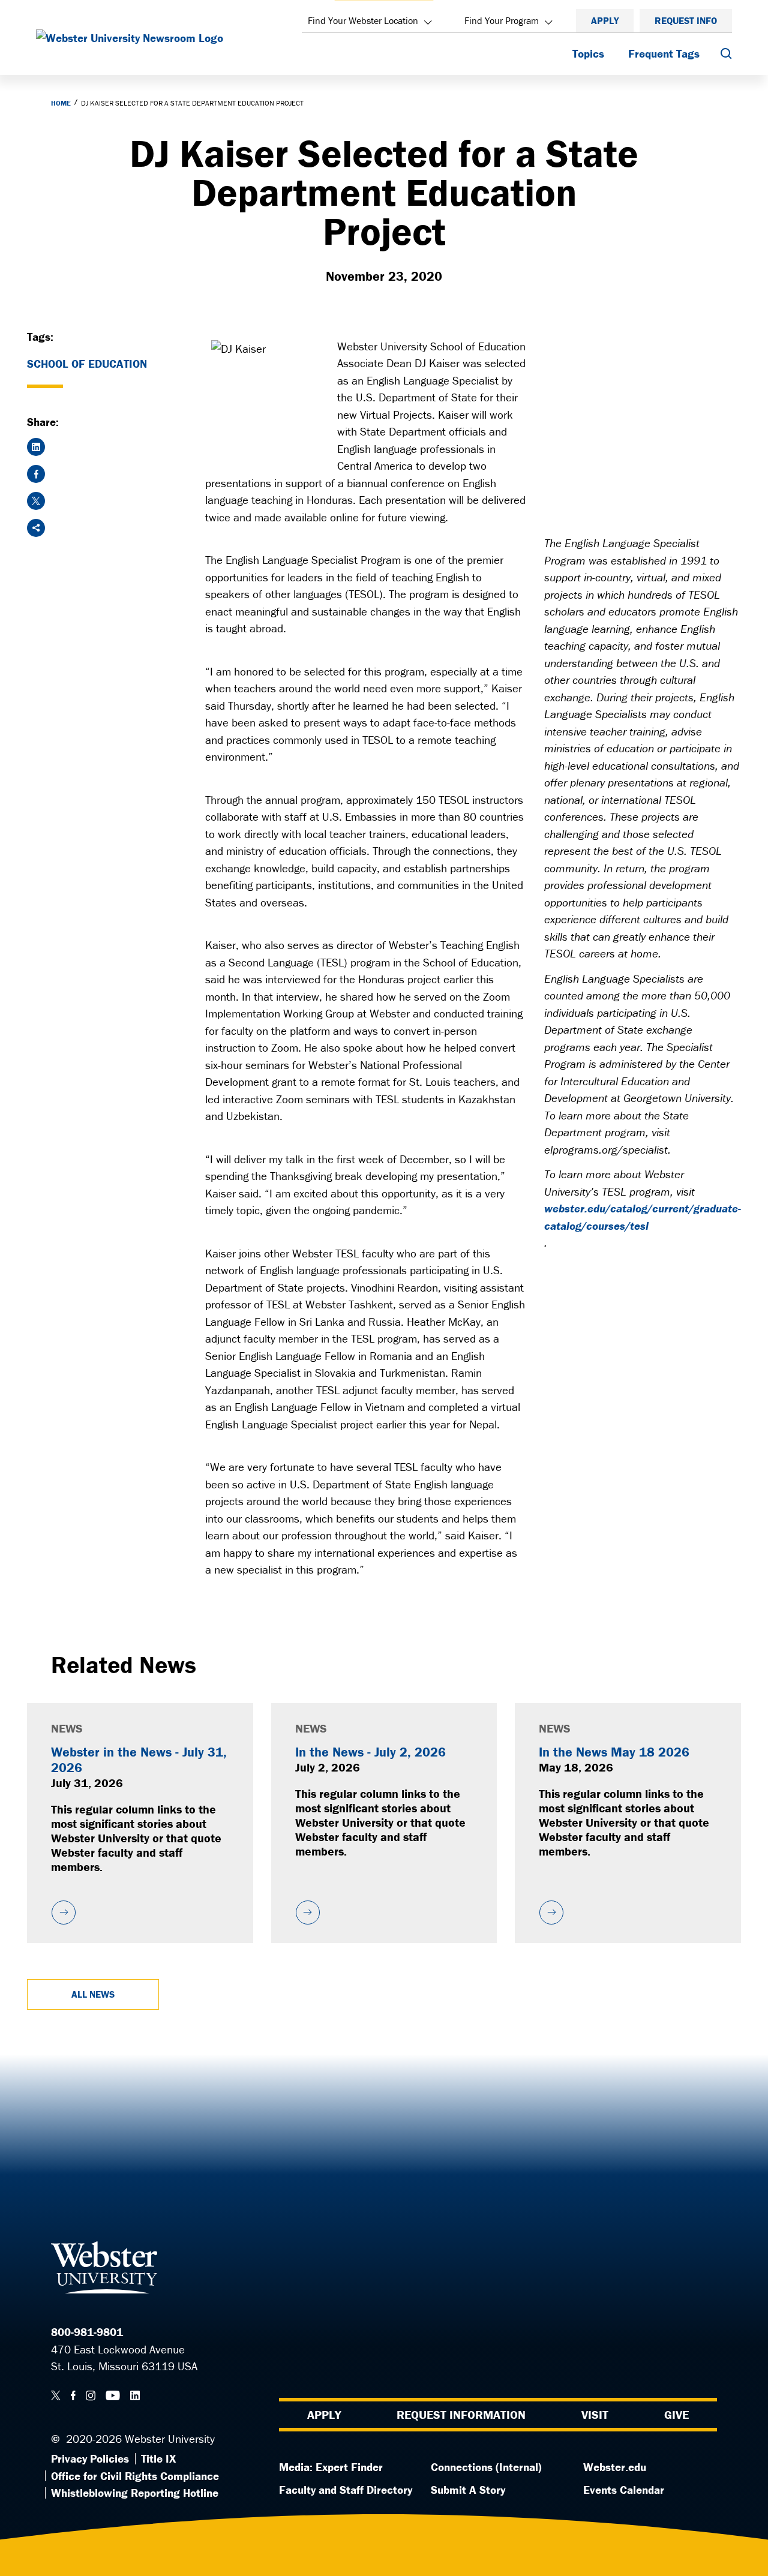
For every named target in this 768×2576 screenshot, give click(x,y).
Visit (595, 2414)
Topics (588, 53)
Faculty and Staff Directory (346, 2490)
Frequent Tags (664, 53)
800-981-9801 (87, 2332)
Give (676, 2414)
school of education (87, 364)
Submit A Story (468, 2490)
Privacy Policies (90, 2458)
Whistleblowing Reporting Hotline (135, 2493)
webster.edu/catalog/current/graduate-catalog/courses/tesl (643, 1217)
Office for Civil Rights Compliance (135, 2476)
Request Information (461, 2414)
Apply (605, 20)
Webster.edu (615, 2467)
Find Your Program (502, 20)
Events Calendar (624, 2490)
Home (61, 103)
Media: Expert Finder (331, 2467)
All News (93, 1994)
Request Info (686, 20)
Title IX (158, 2458)
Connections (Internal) (486, 2467)
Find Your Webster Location (363, 20)
